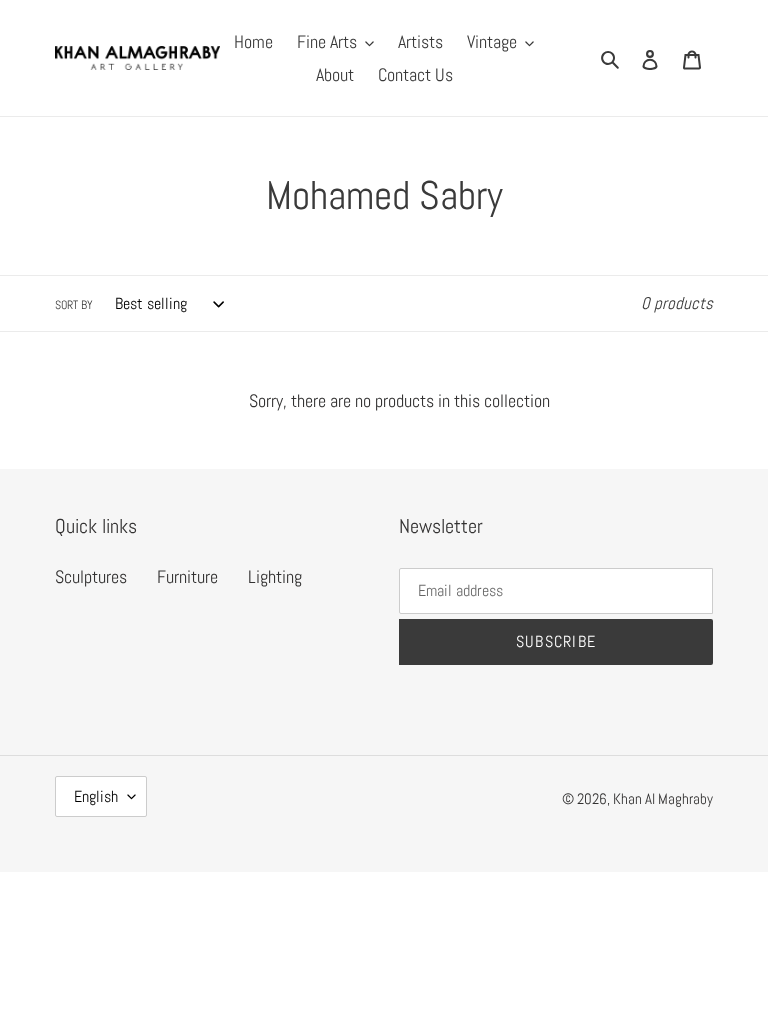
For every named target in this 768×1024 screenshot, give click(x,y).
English (96, 796)
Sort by (74, 305)
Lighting (275, 576)
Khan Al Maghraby (663, 798)
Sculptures (91, 576)
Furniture (187, 576)
